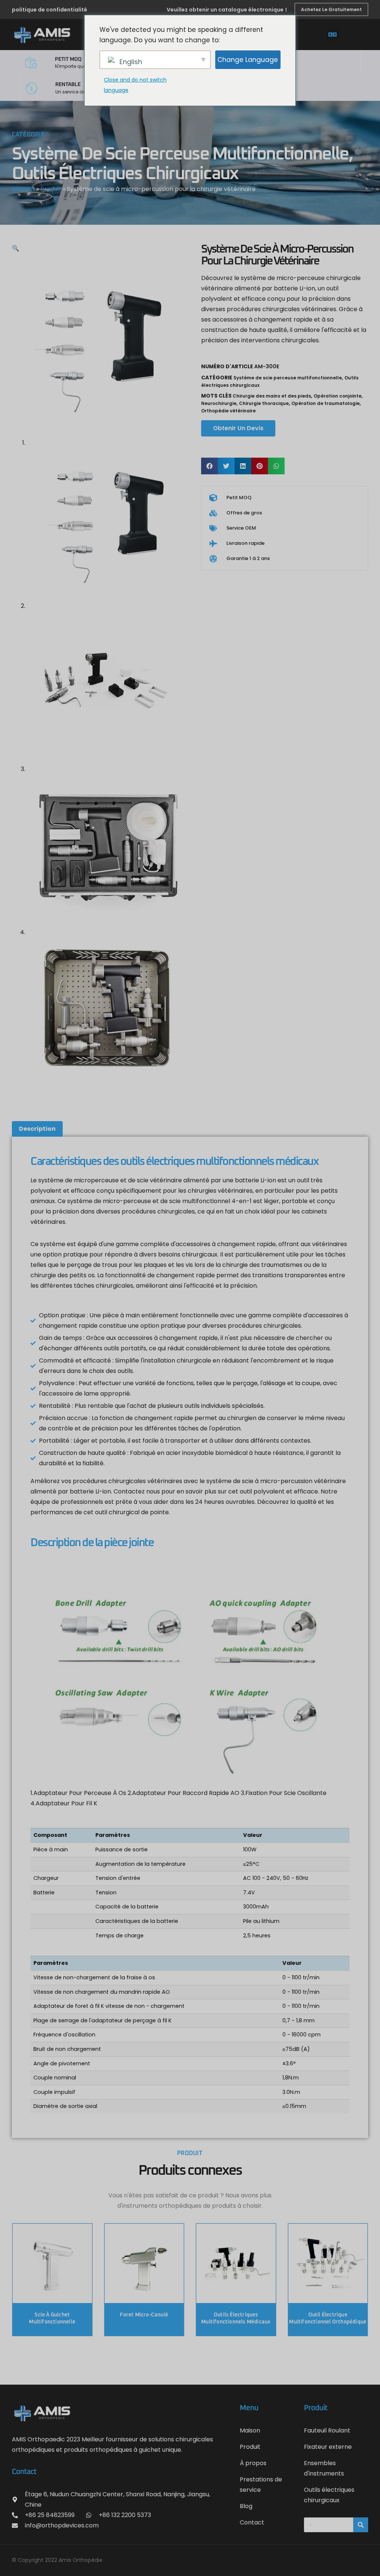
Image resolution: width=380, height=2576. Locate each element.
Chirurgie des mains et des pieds (272, 396)
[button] (333, 35)
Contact (252, 2522)
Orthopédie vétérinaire (228, 411)
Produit (51, 189)
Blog (246, 2506)
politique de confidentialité (50, 10)
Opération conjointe (338, 396)
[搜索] (361, 2525)
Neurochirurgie (219, 403)
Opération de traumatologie (325, 403)
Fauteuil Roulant (327, 2430)
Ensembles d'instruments (324, 2468)
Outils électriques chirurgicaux (125, 174)
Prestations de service (261, 2485)
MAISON (23, 189)
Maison (250, 2430)
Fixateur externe (328, 2447)
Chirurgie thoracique (264, 403)
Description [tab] (37, 1129)
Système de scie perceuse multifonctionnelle (180, 154)
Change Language (248, 60)
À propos (253, 2463)
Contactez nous (137, 1491)
